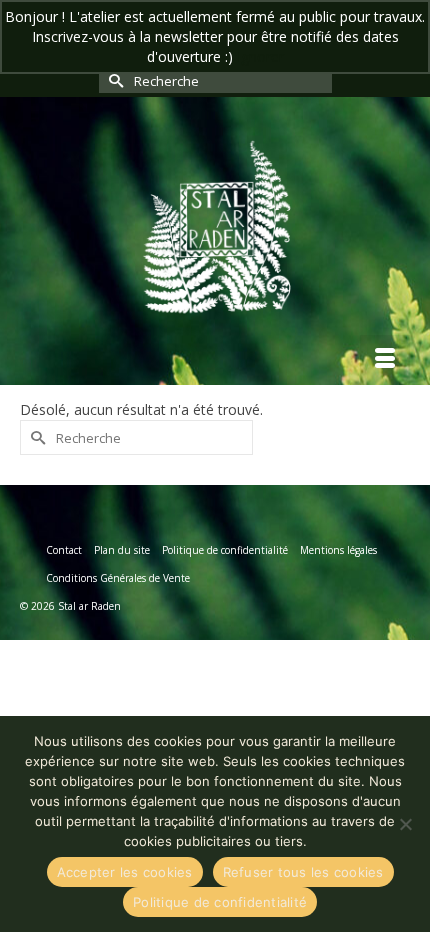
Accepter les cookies (125, 872)
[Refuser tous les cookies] (405, 824)
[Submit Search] (114, 80)
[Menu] (385, 360)
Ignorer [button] (260, 56)
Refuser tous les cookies (303, 872)
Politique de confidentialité (220, 902)
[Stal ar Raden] (215, 225)
